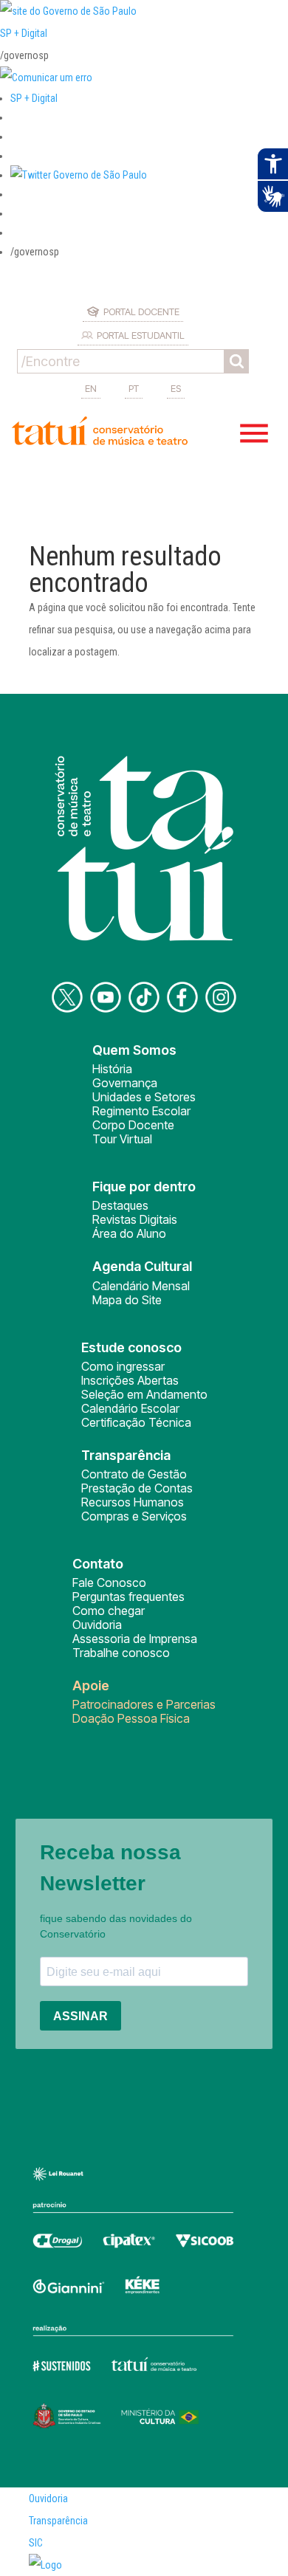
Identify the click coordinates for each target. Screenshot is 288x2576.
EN (91, 388)
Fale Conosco (109, 1583)
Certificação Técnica (136, 1422)
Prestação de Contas (137, 1488)
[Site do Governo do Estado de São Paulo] (68, 11)
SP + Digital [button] (34, 98)
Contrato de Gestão (134, 1474)
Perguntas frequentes (128, 1597)
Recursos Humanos (133, 1502)
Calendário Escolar (130, 1408)
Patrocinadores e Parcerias (144, 1704)
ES (176, 388)
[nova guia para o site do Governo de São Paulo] (46, 78)
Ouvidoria (97, 1625)
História (112, 1069)
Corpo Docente (133, 1125)
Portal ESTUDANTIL (141, 335)
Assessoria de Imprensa (135, 1639)
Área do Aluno (129, 1233)
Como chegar (109, 1611)
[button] (79, 175)
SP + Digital (24, 33)
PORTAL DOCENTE (141, 311)
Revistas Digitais (135, 1219)
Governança (125, 1083)
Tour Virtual (122, 1139)
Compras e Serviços (134, 1516)
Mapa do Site (127, 1300)
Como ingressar (123, 1366)
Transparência (58, 2521)
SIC (36, 2543)
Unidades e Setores (144, 1097)
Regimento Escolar (141, 1111)
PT (134, 388)
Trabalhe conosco (121, 1653)
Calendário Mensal (141, 1286)
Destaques (120, 1205)
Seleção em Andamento (144, 1394)
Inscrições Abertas (130, 1380)
